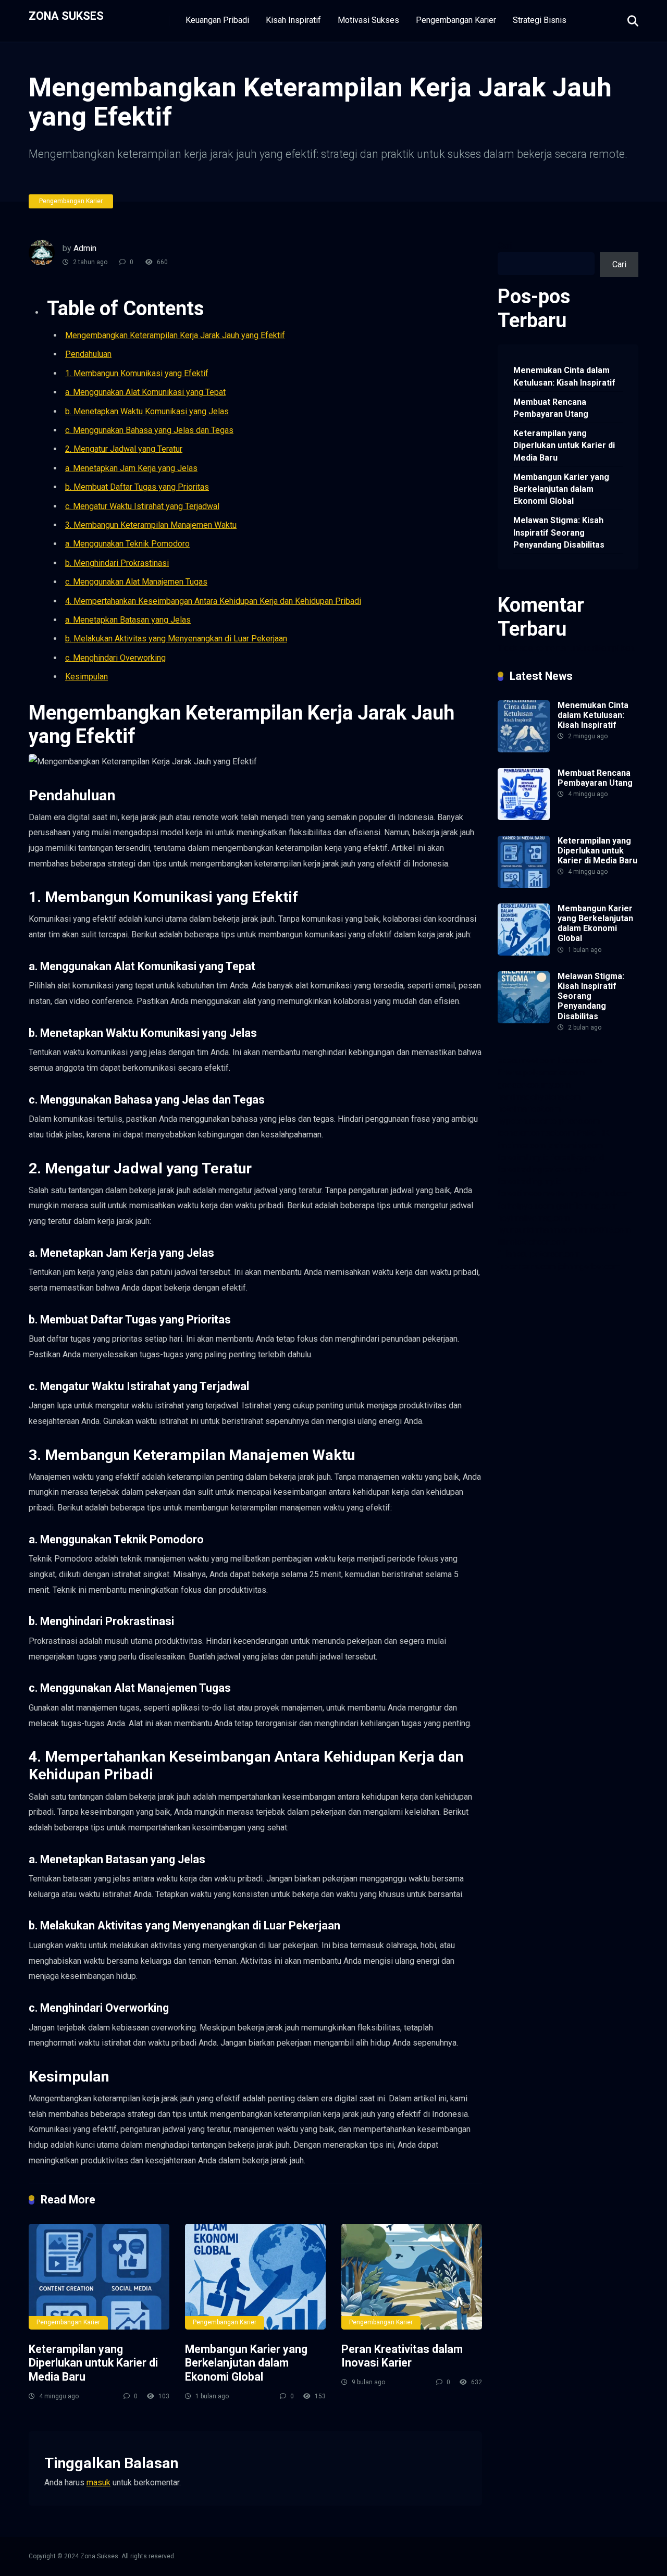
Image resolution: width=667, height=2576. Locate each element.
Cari (505, 246)
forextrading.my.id (530, 1181)
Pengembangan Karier (456, 20)
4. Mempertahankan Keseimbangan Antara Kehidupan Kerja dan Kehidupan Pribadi (213, 601)
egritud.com (611, 1193)
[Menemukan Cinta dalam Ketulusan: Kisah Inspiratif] (524, 750)
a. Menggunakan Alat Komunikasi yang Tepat (145, 392)
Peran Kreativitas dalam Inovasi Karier (402, 2356)
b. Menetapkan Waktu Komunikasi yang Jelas (147, 411)
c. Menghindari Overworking (115, 658)
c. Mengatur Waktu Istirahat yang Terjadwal (142, 506)
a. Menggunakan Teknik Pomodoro (127, 544)
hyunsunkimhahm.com (537, 1230)
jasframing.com (575, 1145)
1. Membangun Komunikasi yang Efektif (137, 373)
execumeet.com (527, 1061)
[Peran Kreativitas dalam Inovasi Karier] (412, 2277)
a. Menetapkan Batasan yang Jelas (128, 620)
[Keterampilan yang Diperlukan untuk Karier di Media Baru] (99, 2277)
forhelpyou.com (526, 1206)
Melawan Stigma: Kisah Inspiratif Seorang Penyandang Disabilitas (559, 532)
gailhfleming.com (587, 1206)
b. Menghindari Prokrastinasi (117, 563)
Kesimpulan (87, 677)
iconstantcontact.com (536, 1133)
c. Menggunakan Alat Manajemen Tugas (136, 582)
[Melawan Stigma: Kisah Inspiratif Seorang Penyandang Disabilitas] (524, 1020)
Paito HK (593, 1133)
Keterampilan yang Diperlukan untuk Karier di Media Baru (93, 2363)
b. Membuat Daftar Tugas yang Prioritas (137, 487)
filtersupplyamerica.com (541, 1073)
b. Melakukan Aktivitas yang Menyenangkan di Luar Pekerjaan (176, 639)
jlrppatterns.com (527, 1266)
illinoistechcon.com (533, 1242)
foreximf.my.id (523, 1157)
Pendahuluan (88, 354)
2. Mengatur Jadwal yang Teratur (124, 449)
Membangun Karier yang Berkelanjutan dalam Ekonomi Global (246, 2363)
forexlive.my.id (578, 1157)
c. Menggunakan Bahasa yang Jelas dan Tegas (149, 430)
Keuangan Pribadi (217, 20)
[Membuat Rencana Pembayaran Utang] (524, 817)
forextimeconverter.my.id (542, 1193)
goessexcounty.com (534, 1085)
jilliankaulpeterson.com (539, 1254)
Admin (85, 248)
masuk (98, 2482)
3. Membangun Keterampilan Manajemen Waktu (151, 525)
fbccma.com (580, 1061)
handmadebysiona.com (539, 1097)
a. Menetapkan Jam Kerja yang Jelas (131, 468)
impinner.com (522, 1145)
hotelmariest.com (529, 1109)
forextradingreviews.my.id (545, 1169)
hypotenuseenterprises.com (549, 1121)
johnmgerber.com (589, 1266)
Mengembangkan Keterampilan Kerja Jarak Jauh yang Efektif (175, 335)
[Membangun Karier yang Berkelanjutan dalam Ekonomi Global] (255, 2277)
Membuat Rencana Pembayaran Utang (551, 408)
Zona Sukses (66, 15)
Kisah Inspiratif (293, 20)
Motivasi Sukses (368, 20)
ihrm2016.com (605, 1230)
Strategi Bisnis (540, 20)
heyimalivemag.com (534, 1218)
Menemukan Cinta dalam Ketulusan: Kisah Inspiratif (564, 376)
